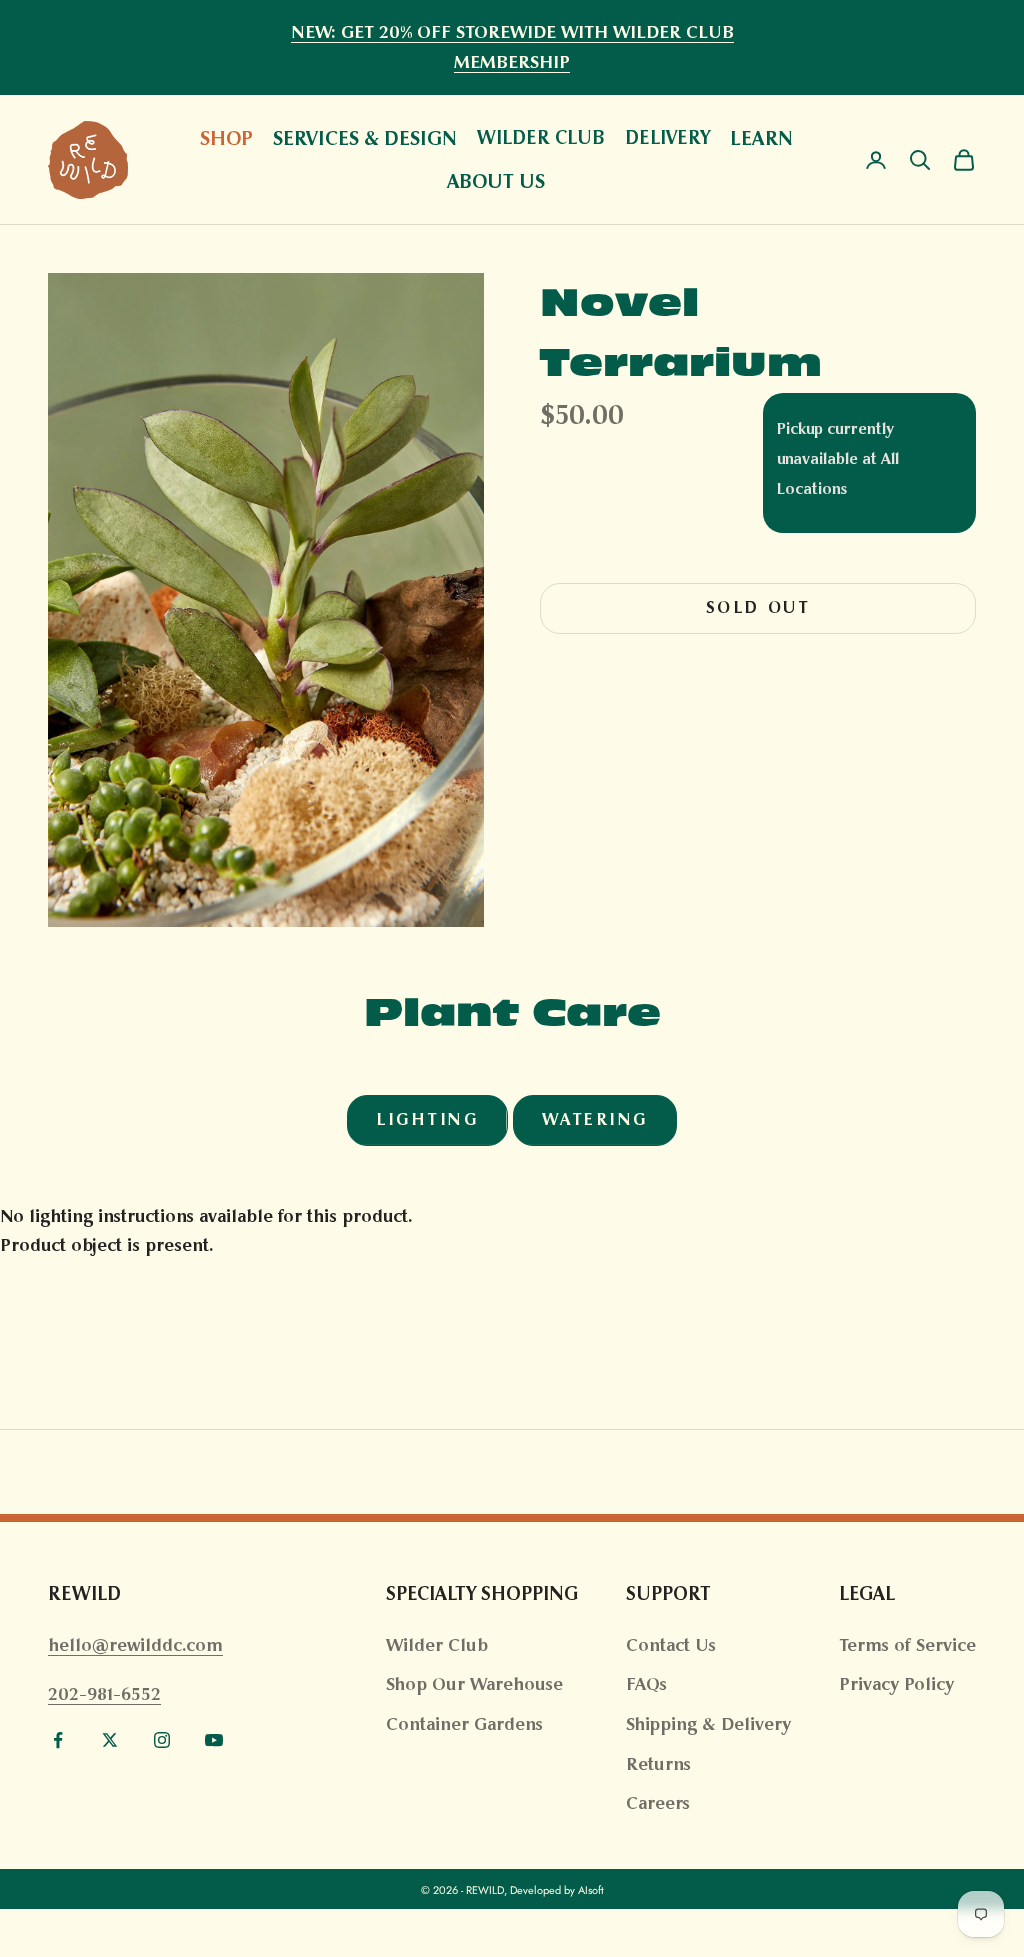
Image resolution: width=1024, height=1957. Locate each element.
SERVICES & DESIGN (365, 138)
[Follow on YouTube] (214, 1740)
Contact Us (671, 1645)
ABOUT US (496, 181)
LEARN (761, 138)
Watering (595, 1119)
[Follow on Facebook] (58, 1740)
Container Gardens (464, 1724)
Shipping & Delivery (708, 1724)
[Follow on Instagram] (162, 1740)
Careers (658, 1803)
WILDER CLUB (541, 137)
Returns (658, 1764)
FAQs (646, 1684)
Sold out (758, 607)
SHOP (226, 138)
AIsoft (591, 1890)
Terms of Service (907, 1645)
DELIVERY (667, 137)
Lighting (427, 1119)
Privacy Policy (896, 1684)
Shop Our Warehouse (474, 1684)
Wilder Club (437, 1645)
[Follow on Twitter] (110, 1740)
